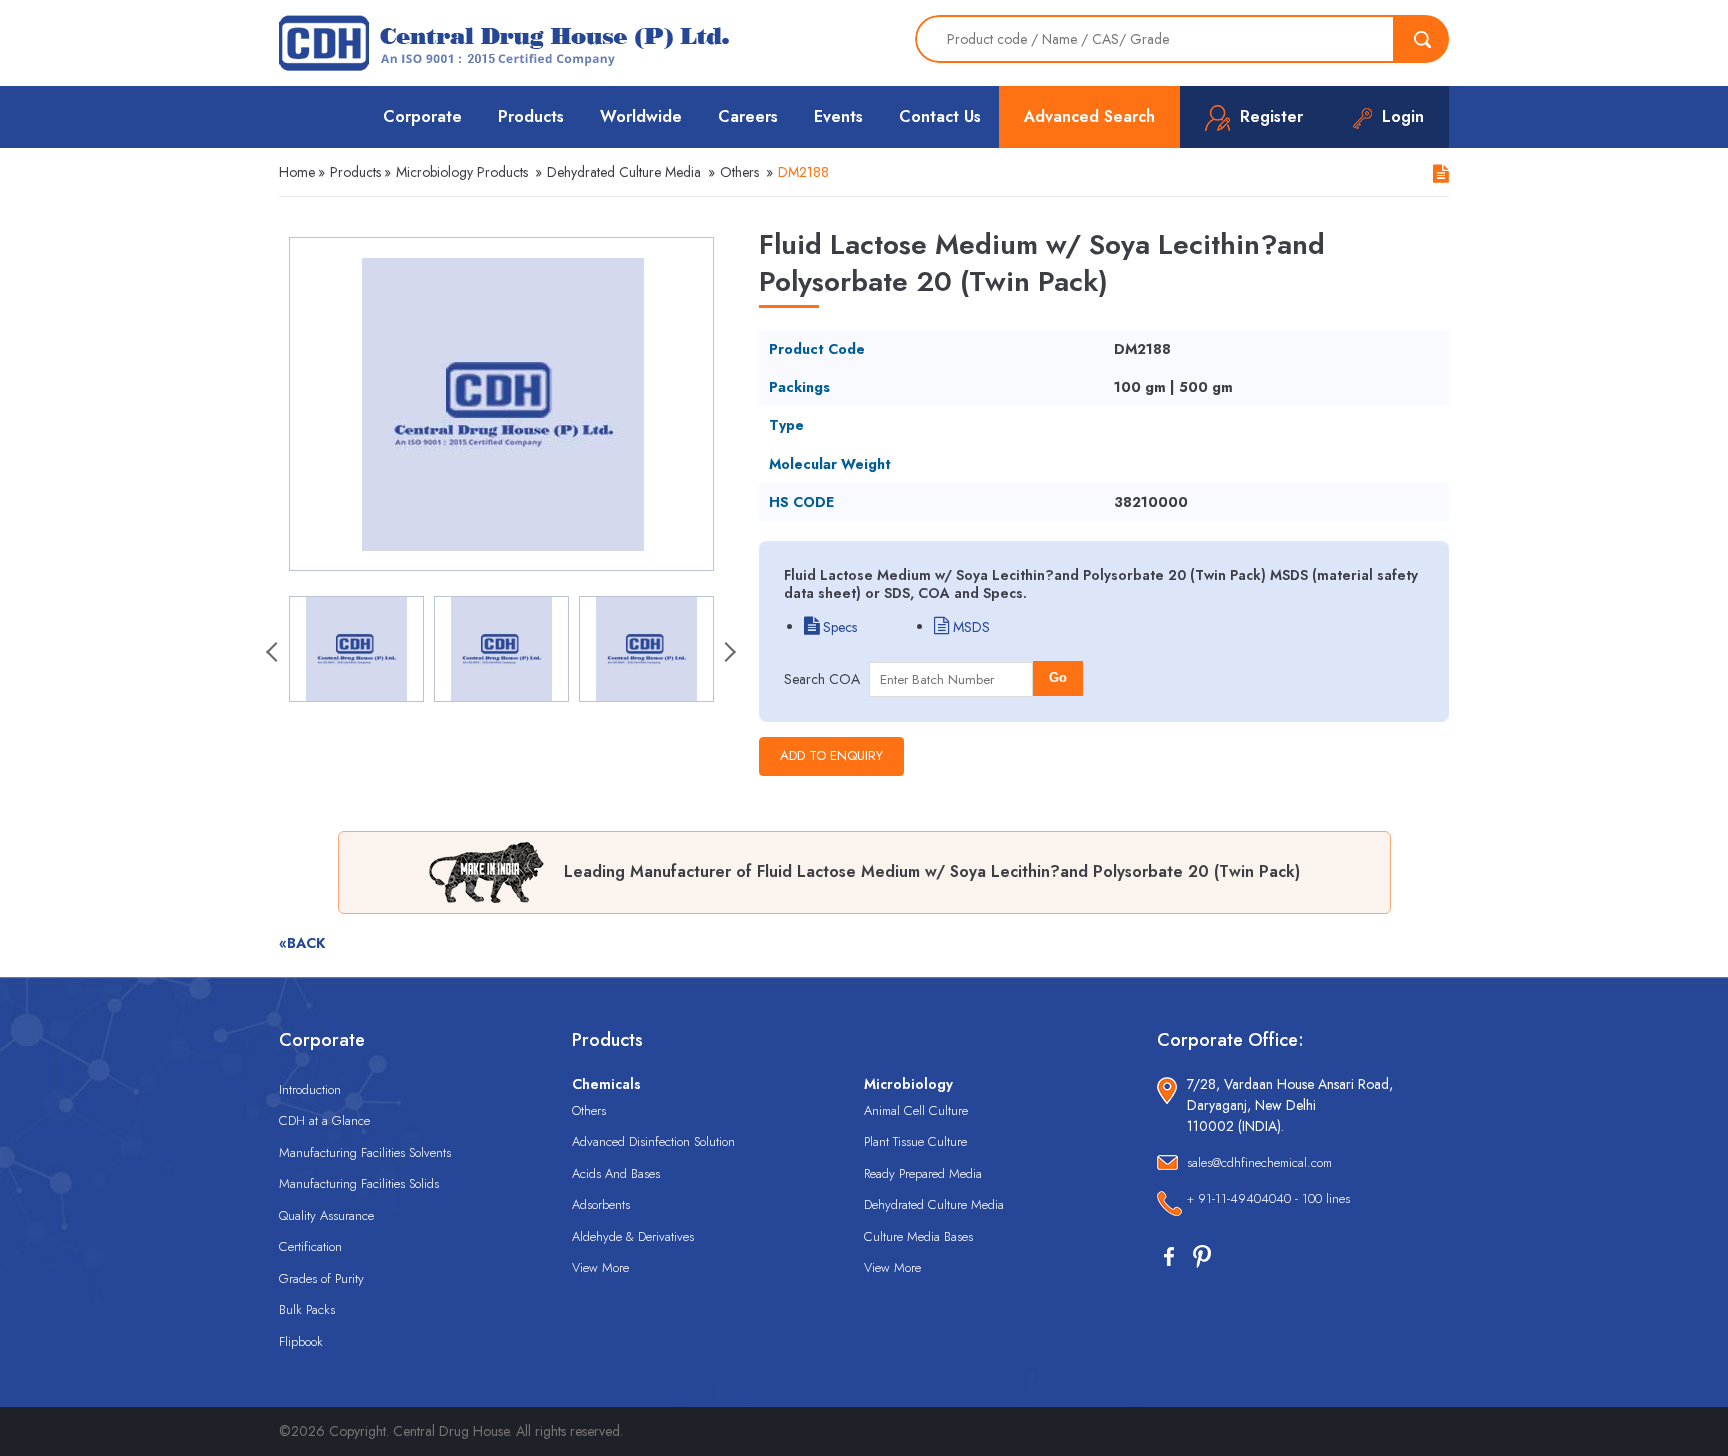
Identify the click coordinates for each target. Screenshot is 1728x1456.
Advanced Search (1089, 116)
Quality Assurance (326, 1215)
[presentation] (274, 654)
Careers (748, 116)
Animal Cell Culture (916, 1110)
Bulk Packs (307, 1309)
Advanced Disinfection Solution (653, 1141)
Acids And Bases (616, 1173)
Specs (838, 627)
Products (531, 116)
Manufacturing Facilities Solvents (365, 1152)
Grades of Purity (321, 1278)
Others (739, 172)
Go (1058, 677)
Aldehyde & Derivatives (633, 1236)
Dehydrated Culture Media (624, 172)
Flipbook (301, 1341)
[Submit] (1422, 39)
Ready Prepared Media (923, 1173)
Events (838, 116)
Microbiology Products (462, 172)
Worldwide (641, 116)
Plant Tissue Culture (915, 1141)
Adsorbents (601, 1204)
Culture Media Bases (918, 1236)
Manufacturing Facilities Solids (359, 1183)
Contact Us (940, 116)
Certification (310, 1246)
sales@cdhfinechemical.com (1259, 1162)
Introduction (310, 1089)
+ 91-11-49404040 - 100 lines (1268, 1198)
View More (600, 1267)
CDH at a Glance (324, 1120)
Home (297, 172)
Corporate (422, 116)
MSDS (969, 627)
